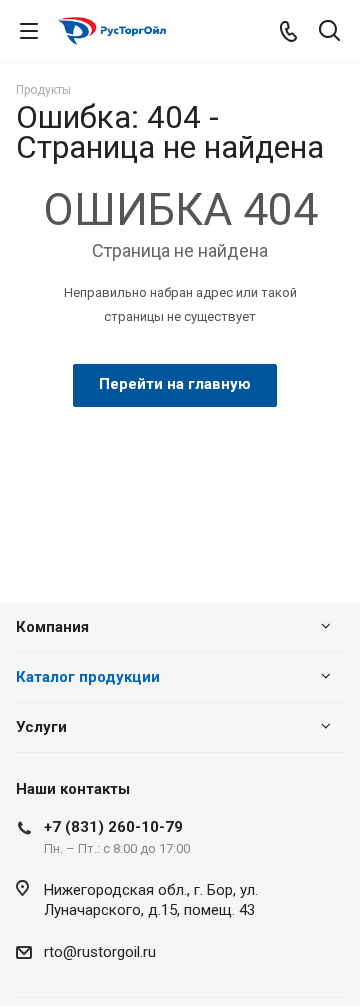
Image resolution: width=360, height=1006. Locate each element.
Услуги (41, 727)
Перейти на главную (175, 384)
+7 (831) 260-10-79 (113, 827)
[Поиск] (329, 32)
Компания (52, 627)
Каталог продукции (88, 677)
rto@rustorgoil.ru (100, 952)
